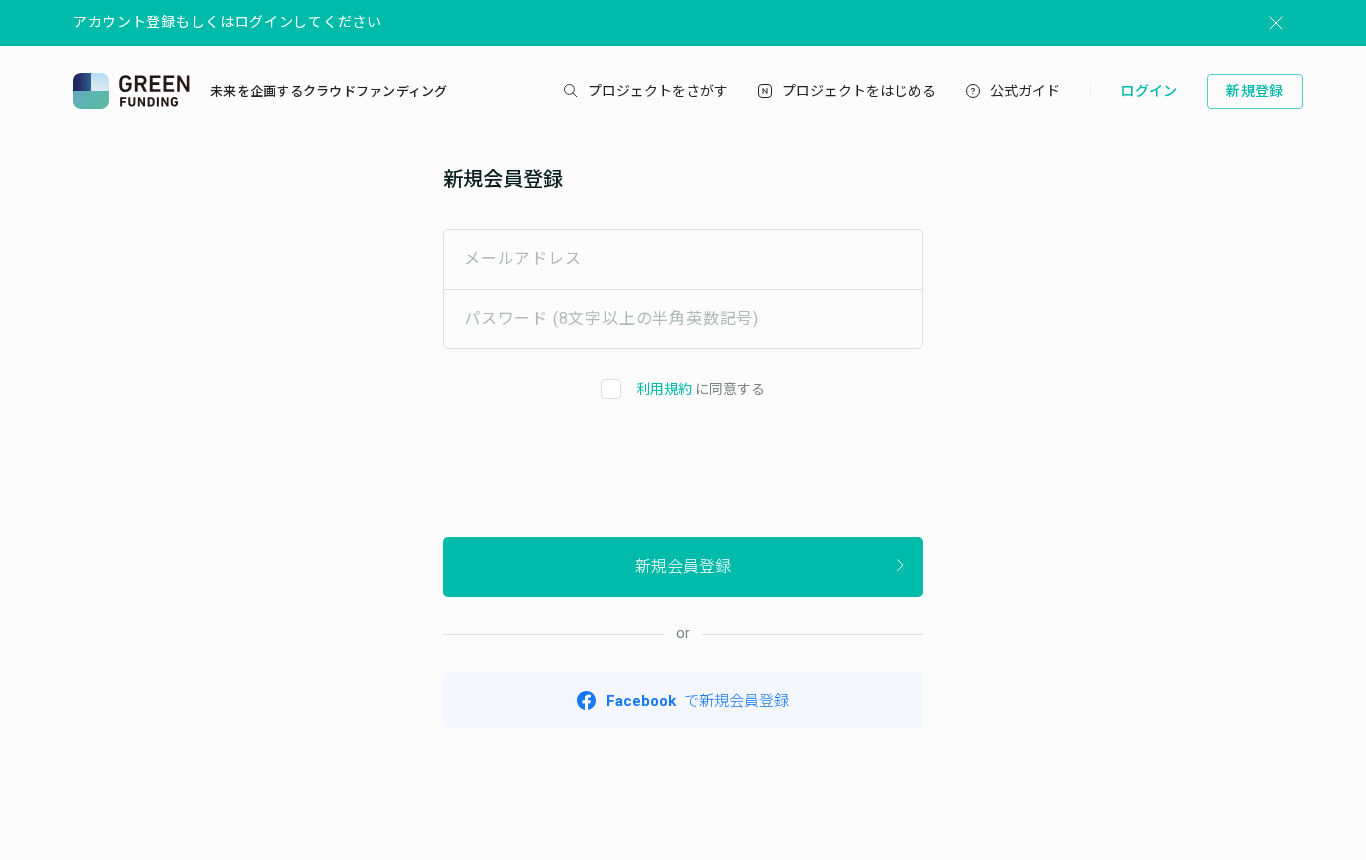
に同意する (700, 389)
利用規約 (664, 389)
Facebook (697, 701)
